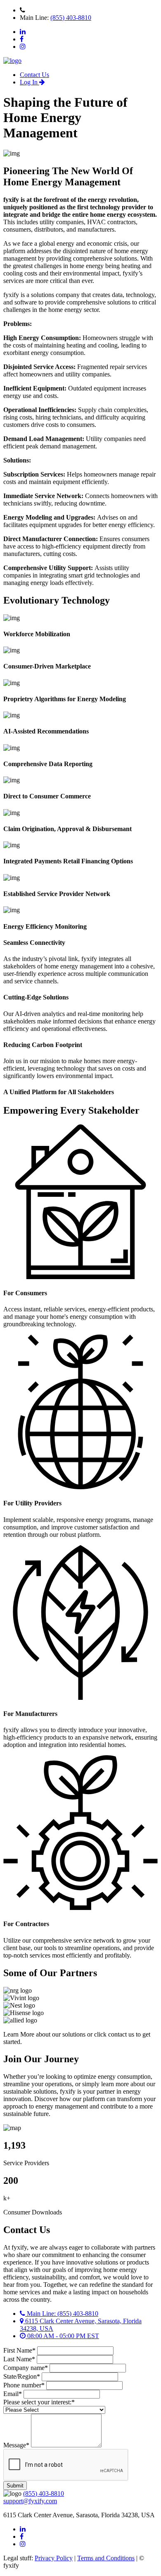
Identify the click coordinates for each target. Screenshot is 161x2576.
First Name (19, 2350)
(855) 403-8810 (71, 18)
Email (13, 2394)
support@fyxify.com (30, 2501)
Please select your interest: (39, 2402)
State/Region (22, 2376)
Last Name (19, 2359)
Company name (26, 2368)
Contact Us (34, 75)
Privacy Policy (54, 2558)
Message (16, 2445)
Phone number (24, 2385)
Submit (15, 2486)
